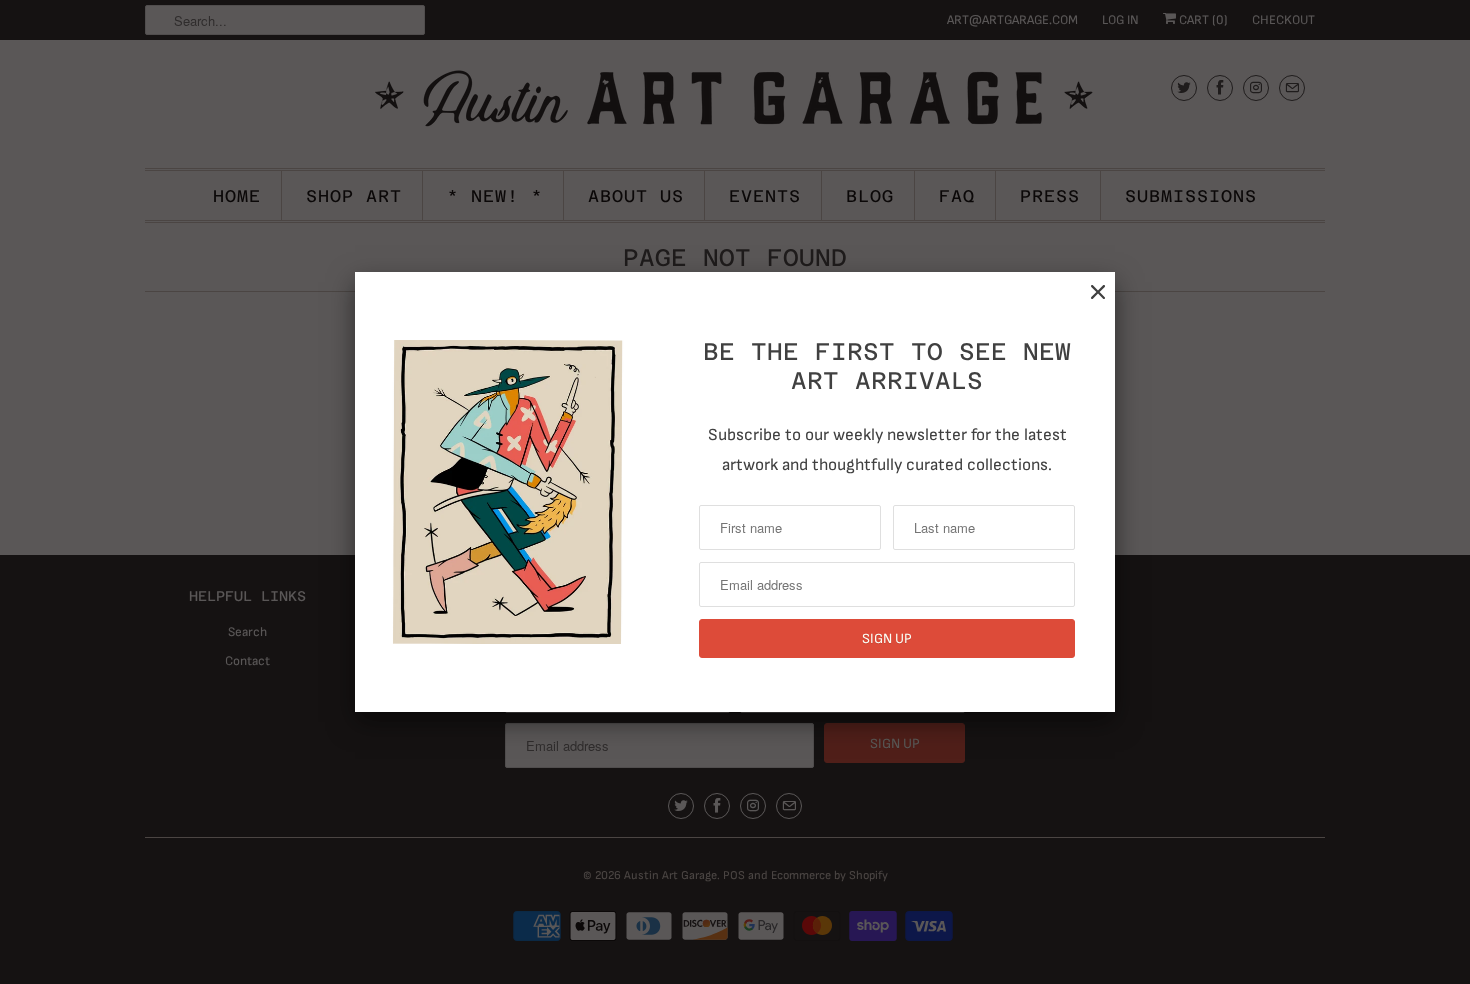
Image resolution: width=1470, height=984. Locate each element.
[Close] (1098, 292)
